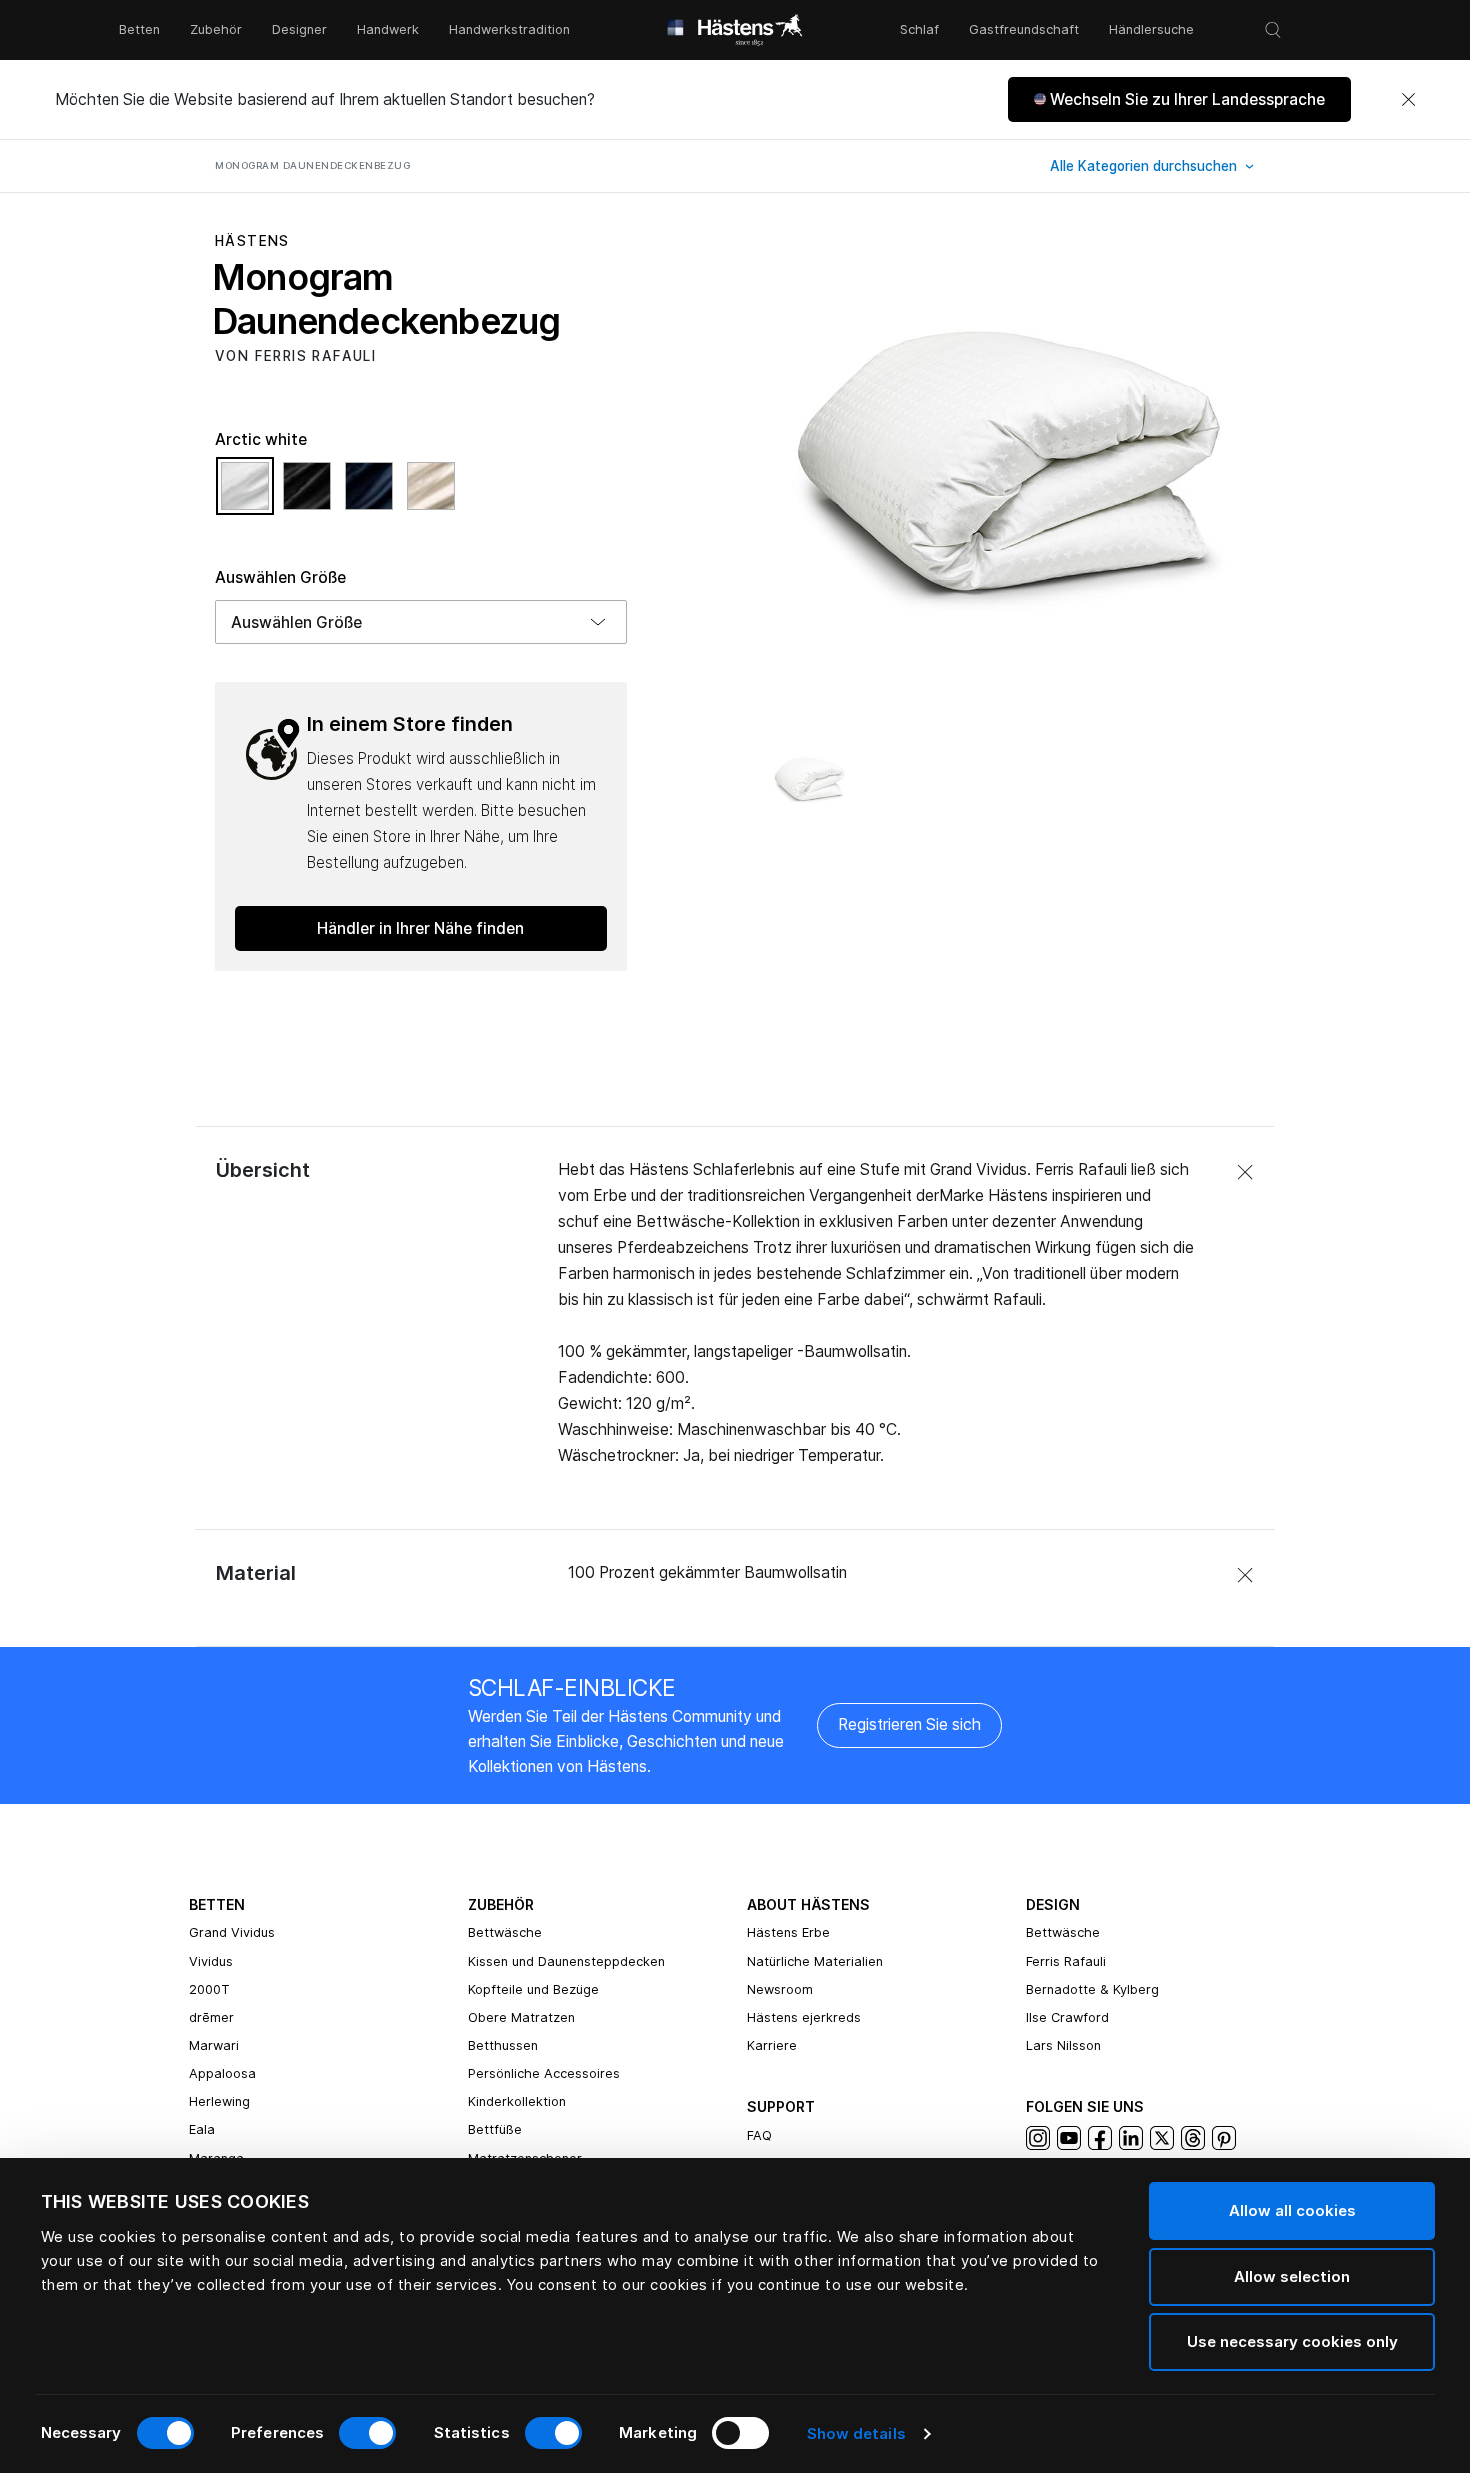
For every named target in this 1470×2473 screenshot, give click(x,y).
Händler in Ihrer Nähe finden (420, 928)
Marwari (214, 2045)
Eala (202, 2129)
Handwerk (388, 29)
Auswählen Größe (280, 577)
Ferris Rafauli (1066, 1961)
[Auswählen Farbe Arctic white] (250, 495)
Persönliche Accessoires (544, 2073)
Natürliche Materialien (815, 1961)
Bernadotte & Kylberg (1092, 1989)
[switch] (367, 2433)
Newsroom (780, 1989)
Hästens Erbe (788, 1932)
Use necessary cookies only (1292, 2341)
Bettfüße (495, 2129)
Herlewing (219, 2101)
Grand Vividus (232, 1932)
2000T (209, 1989)
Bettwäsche (505, 1932)
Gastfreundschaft (1024, 29)
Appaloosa (222, 2073)
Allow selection (1292, 2276)
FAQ (759, 2135)
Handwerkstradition (509, 29)
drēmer (211, 2017)
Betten (139, 29)
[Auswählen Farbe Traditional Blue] (374, 495)
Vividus (211, 1961)
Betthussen (503, 2045)
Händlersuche (1151, 29)
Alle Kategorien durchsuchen (1145, 166)
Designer (299, 29)
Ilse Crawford (1067, 2017)
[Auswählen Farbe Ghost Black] (312, 495)
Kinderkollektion (517, 2101)
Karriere (772, 2045)
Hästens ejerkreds (804, 2017)
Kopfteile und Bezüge (533, 1989)
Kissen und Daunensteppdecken (566, 1961)
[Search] (1273, 30)
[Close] (1408, 100)
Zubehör (216, 29)
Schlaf (919, 29)
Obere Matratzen (521, 2017)
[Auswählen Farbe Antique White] (431, 495)
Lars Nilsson (1063, 2045)
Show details (856, 2433)
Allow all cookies (1292, 2210)
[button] (1179, 99)
